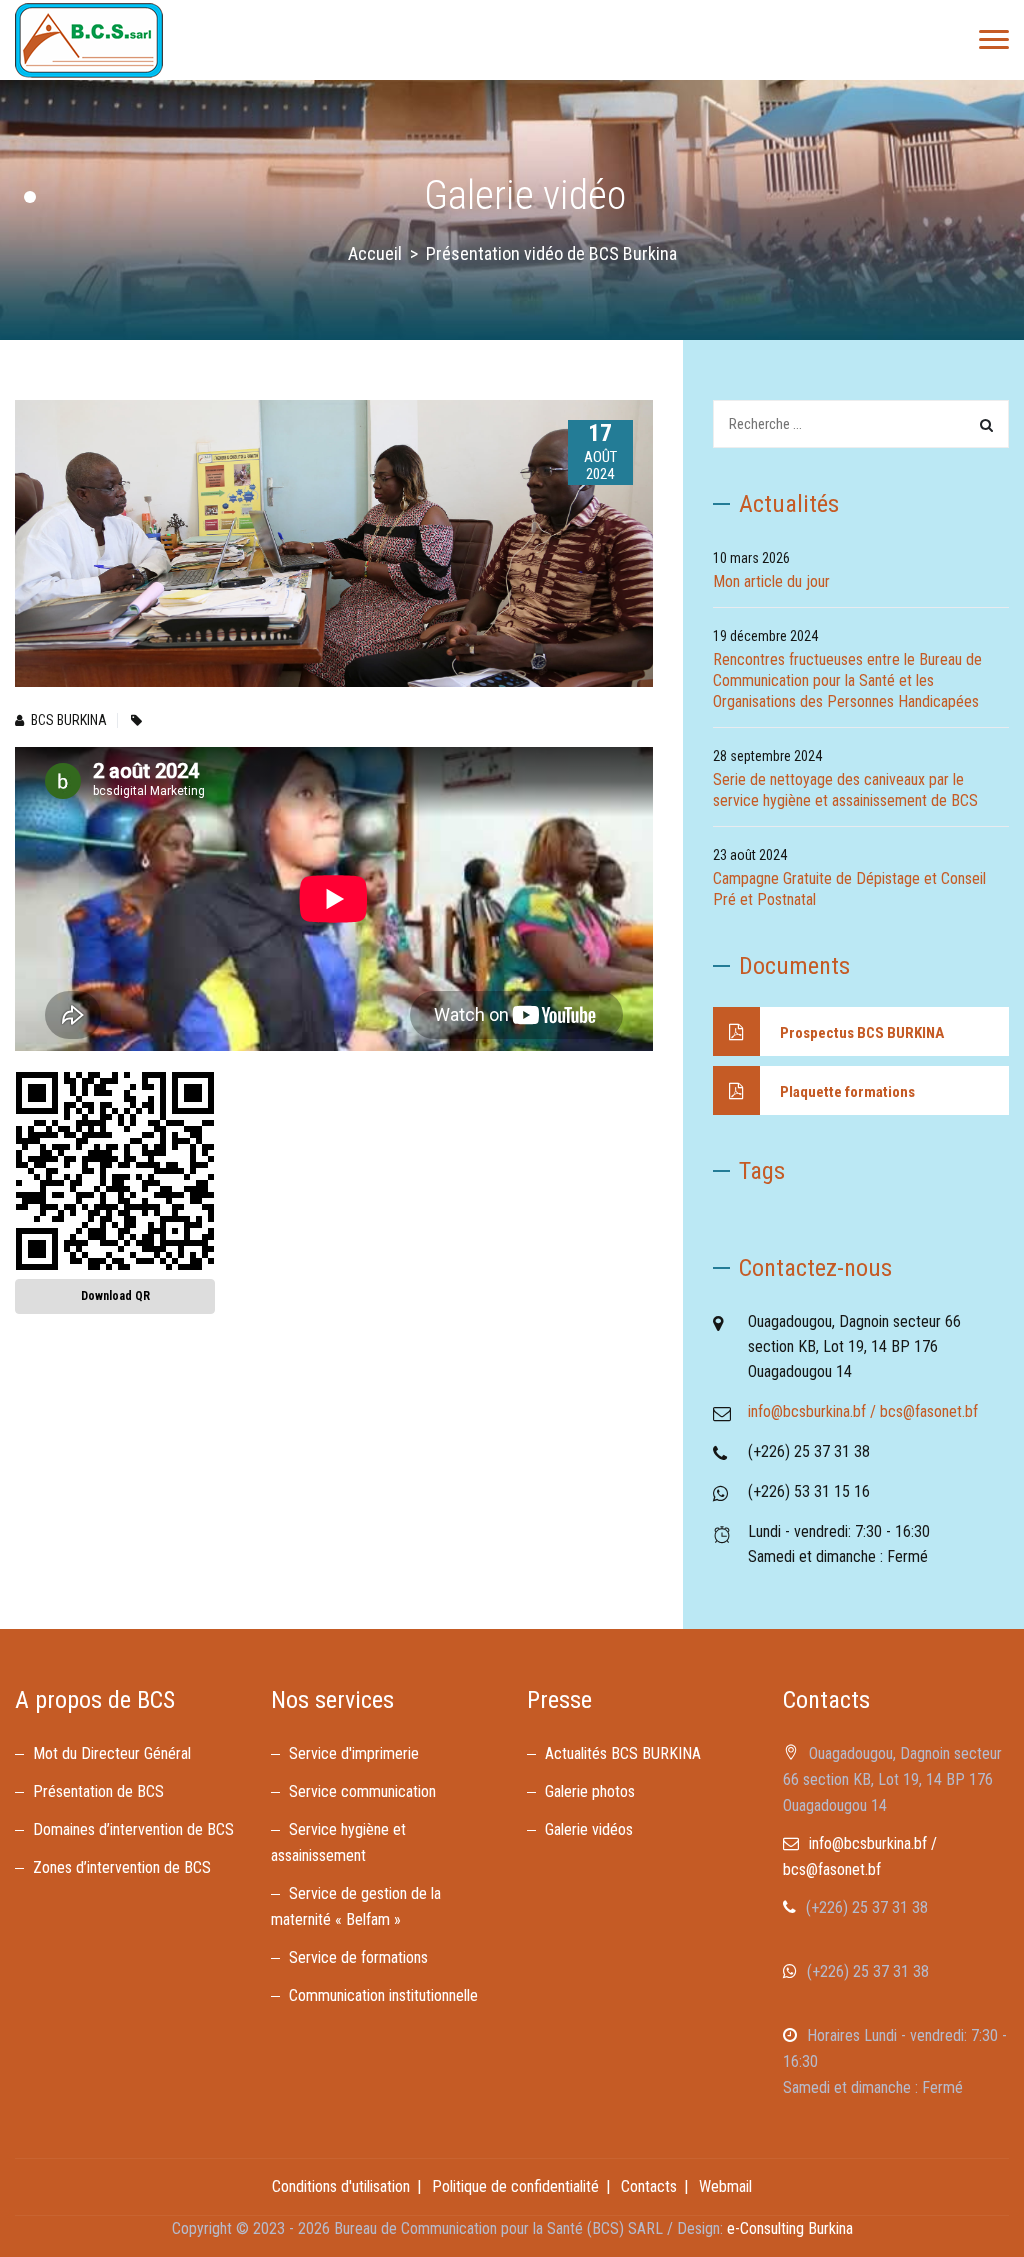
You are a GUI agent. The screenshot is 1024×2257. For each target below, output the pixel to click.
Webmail (725, 2186)
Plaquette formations (847, 1092)
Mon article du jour (771, 581)
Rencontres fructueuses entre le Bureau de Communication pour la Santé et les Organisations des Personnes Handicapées (847, 680)
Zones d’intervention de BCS (122, 1867)
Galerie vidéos (589, 1829)
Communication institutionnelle (383, 1995)
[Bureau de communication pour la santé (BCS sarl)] (89, 40)
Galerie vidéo (525, 195)
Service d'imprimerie (356, 1753)
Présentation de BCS (98, 1791)
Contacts (649, 2186)
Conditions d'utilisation (341, 2186)
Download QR (115, 1296)
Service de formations (358, 1957)
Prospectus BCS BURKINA (862, 1033)
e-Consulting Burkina (790, 2228)
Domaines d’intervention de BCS (133, 1829)
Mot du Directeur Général (112, 1753)
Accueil (375, 253)
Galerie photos (590, 1791)
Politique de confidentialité (515, 2186)
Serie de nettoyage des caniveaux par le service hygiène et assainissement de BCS (845, 790)
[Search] (986, 425)
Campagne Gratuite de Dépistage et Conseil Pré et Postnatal (849, 889)
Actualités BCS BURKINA (623, 1753)
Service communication (362, 1791)
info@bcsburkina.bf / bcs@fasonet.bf (863, 1411)
